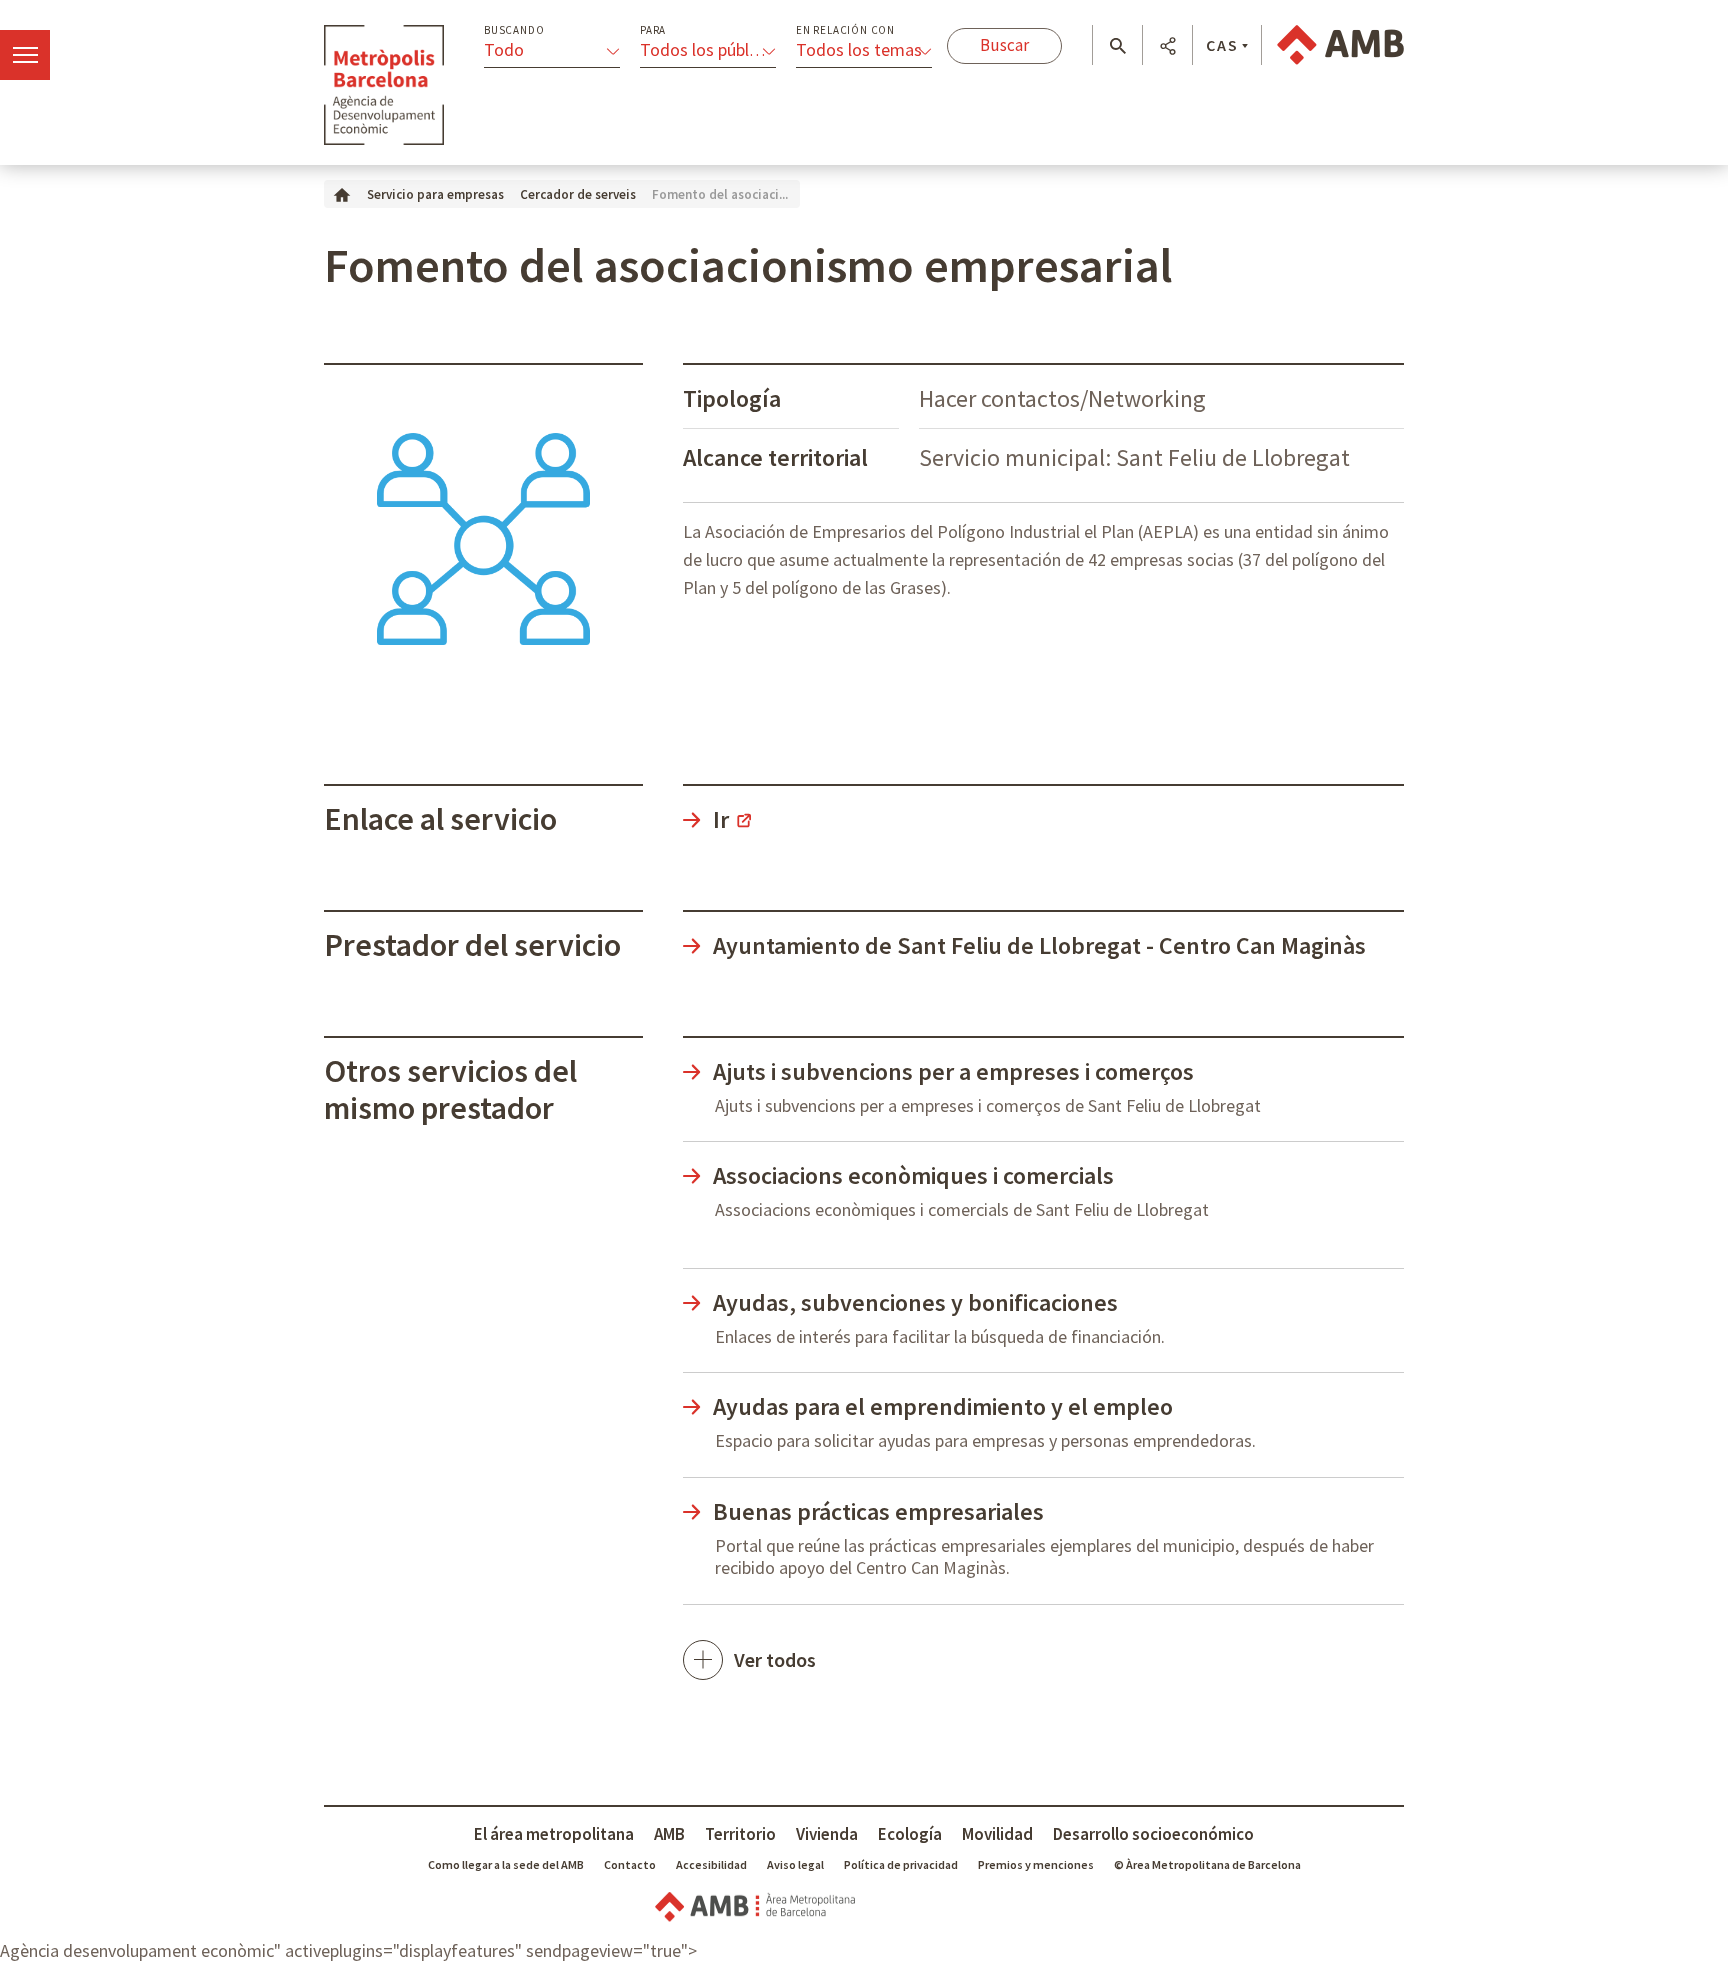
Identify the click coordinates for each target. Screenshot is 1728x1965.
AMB (669, 1834)
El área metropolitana (554, 1834)
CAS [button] (1222, 45)
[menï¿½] (25, 55)
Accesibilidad (711, 1864)
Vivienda (827, 1834)
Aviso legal (795, 1864)
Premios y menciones (1036, 1864)
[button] (1117, 46)
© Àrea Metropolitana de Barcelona (1207, 1864)
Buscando (514, 30)
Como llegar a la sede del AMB (506, 1864)
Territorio (740, 1834)
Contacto (630, 1864)
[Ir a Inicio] (342, 193)
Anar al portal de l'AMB (1340, 45)
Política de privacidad (901, 1864)
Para (653, 30)
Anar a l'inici (384, 85)
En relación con (845, 30)
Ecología (910, 1834)
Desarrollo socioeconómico (1153, 1834)
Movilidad (997, 1834)
